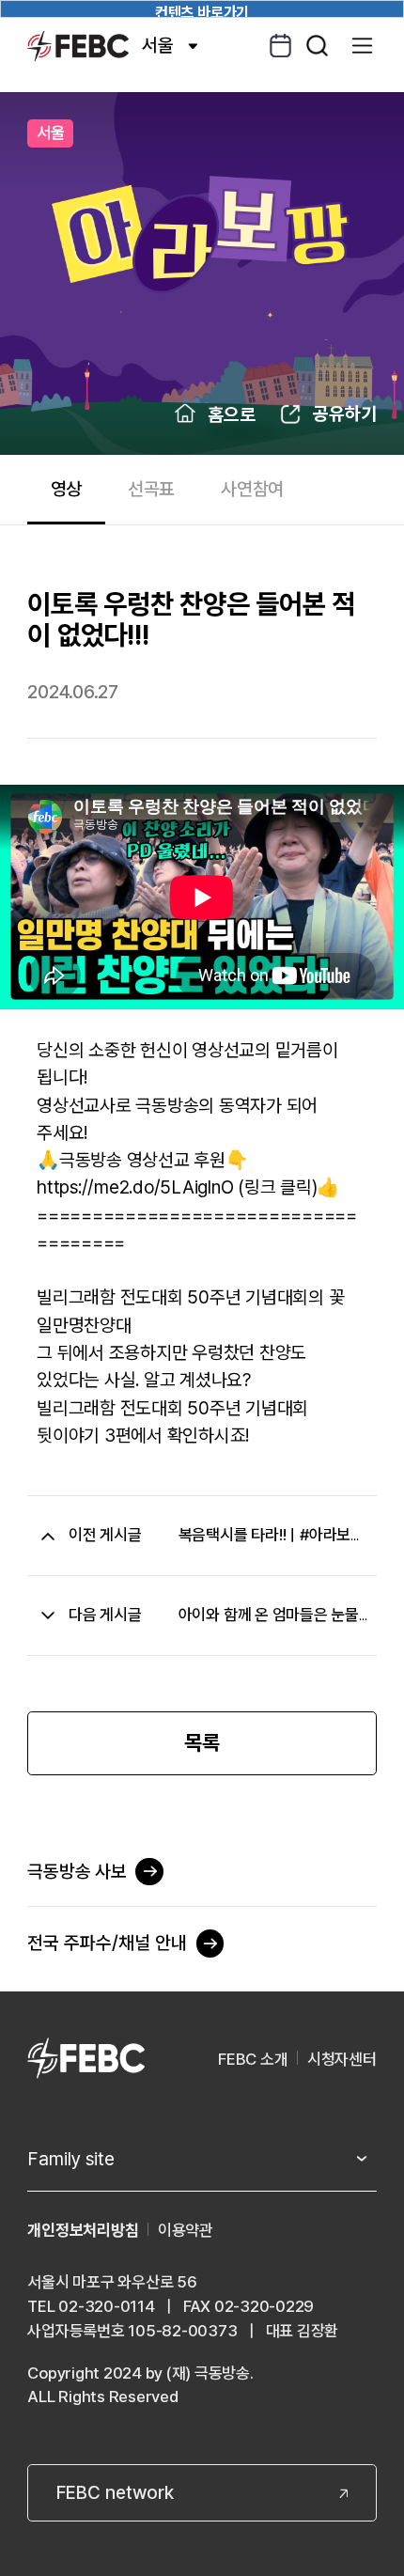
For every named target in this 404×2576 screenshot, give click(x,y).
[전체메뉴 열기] (362, 46)
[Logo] (78, 46)
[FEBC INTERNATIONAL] (85, 2060)
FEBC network (115, 2492)
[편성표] (280, 46)
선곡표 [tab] (151, 489)
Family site (71, 2159)
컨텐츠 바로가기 (202, 11)
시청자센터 (342, 2059)
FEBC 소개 (253, 2059)
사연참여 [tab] (252, 489)
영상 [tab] (67, 489)
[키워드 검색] (317, 46)
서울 (158, 45)
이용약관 (186, 2230)
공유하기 (345, 414)
